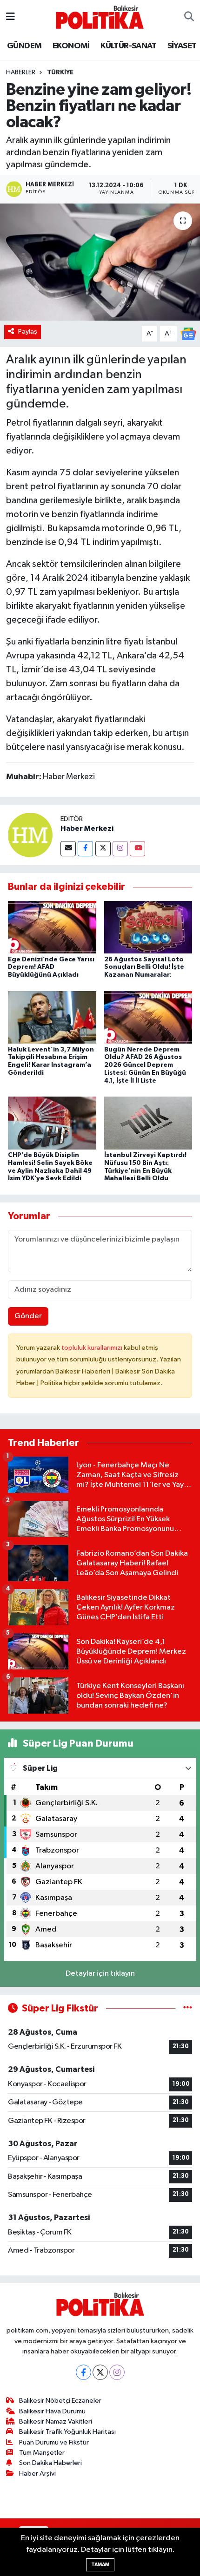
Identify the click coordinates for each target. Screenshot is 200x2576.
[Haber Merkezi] (30, 835)
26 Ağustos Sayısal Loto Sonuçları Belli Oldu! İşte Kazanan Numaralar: (144, 967)
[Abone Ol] (188, 334)
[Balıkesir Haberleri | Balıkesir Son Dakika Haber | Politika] (100, 17)
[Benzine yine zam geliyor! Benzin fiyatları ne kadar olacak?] (100, 262)
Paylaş (28, 332)
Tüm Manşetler (42, 2453)
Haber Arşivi (37, 2474)
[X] (100, 2372)
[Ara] (189, 17)
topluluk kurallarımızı (93, 1348)
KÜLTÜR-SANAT (128, 46)
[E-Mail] (68, 849)
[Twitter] (103, 849)
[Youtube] (137, 849)
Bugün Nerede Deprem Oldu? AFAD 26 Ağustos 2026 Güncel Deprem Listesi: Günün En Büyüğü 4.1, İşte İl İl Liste (145, 1065)
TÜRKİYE (60, 72)
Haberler (21, 72)
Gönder (28, 1316)
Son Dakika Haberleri (50, 2463)
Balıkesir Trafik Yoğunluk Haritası (67, 2432)
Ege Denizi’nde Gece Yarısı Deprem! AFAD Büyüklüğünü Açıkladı (51, 967)
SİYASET (182, 46)
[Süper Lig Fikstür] (188, 2008)
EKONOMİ (71, 46)
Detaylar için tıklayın (100, 1974)
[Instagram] (120, 849)
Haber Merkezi (87, 828)
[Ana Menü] (10, 17)
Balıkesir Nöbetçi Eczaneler (60, 2401)
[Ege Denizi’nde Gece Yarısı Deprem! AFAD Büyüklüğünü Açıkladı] (52, 927)
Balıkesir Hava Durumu (52, 2411)
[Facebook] (85, 849)
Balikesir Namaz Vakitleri (56, 2422)
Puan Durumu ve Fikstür (54, 2442)
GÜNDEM (24, 46)
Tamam (100, 2565)
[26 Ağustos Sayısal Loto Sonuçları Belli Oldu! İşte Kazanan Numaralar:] (148, 927)
